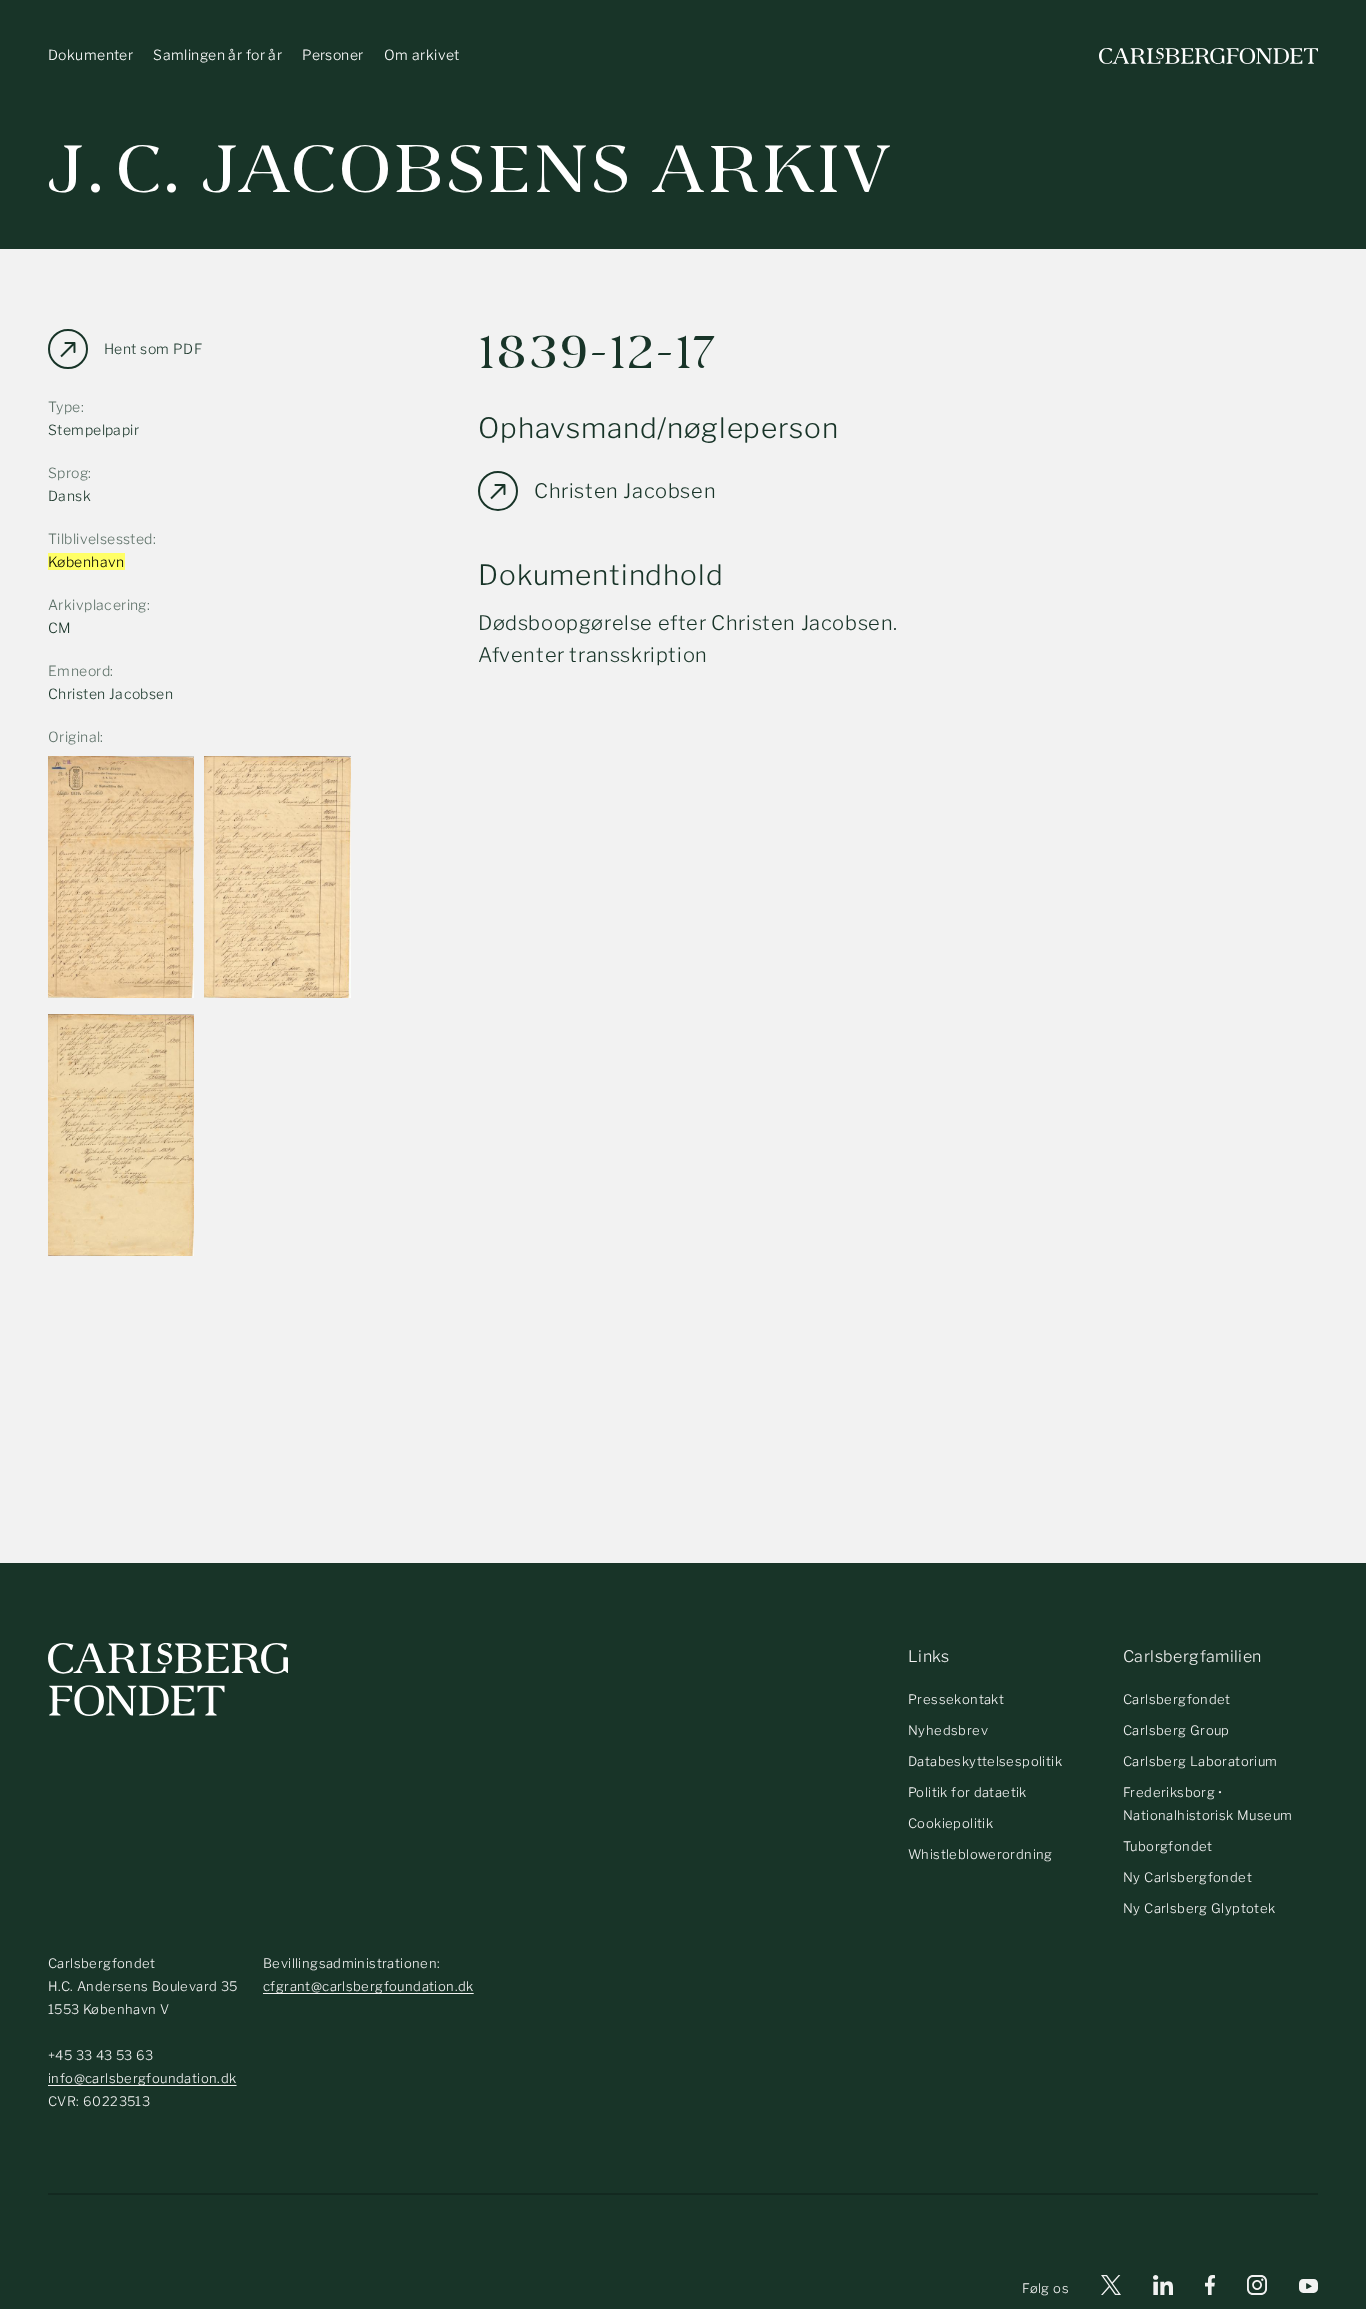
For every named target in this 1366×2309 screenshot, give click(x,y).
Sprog (68, 472)
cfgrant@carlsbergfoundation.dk (368, 1986)
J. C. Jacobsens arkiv (470, 169)
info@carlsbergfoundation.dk (142, 2078)
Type (64, 406)
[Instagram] (1257, 2289)
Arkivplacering (97, 604)
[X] (1111, 2288)
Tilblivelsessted (100, 538)
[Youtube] (1308, 2288)
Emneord (79, 670)
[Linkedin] (1163, 2288)
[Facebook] (1210, 2288)
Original (74, 736)
